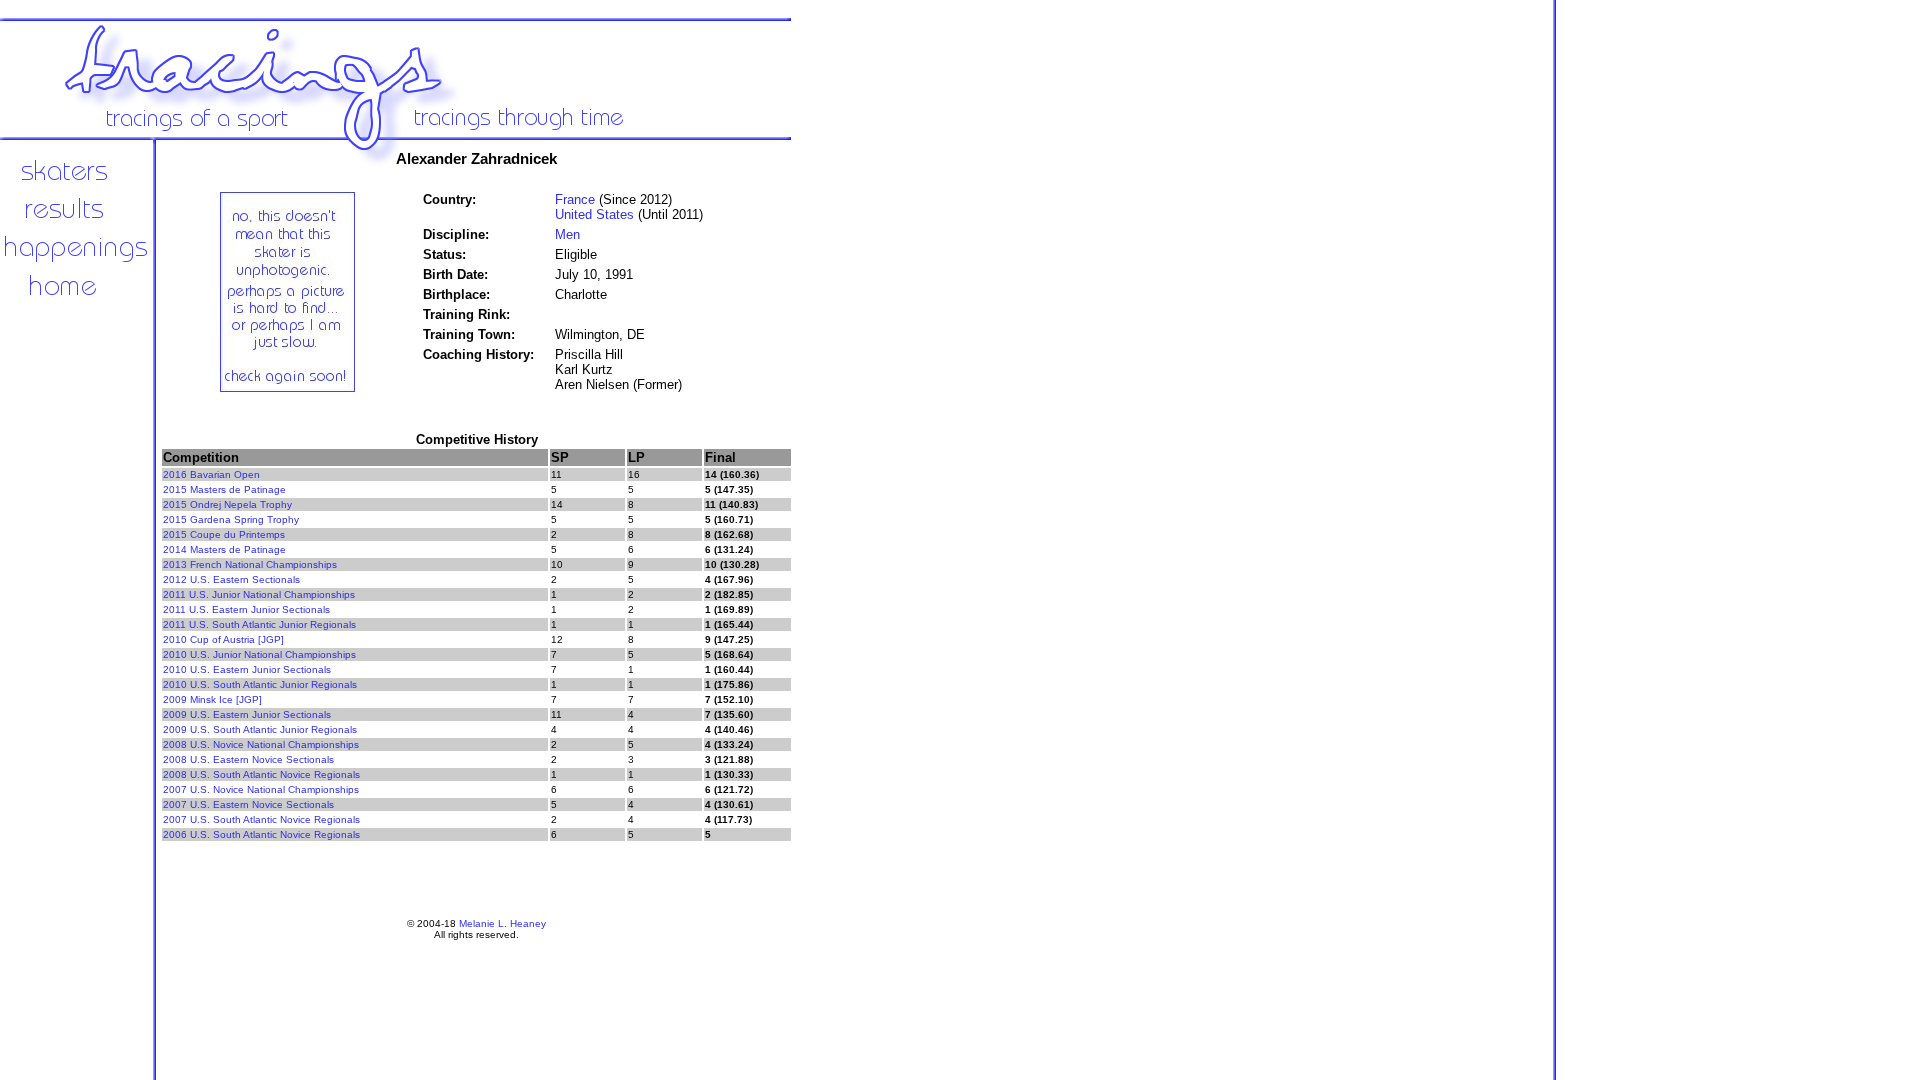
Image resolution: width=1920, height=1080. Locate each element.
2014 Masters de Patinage (224, 549)
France (575, 199)
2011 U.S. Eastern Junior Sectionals (246, 609)
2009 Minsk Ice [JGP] (212, 699)
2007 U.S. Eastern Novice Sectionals (248, 804)
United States (594, 214)
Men (567, 234)
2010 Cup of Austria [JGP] (223, 639)
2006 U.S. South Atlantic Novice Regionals (261, 834)
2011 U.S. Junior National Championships (259, 594)
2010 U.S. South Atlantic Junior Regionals (260, 684)
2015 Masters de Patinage (224, 489)
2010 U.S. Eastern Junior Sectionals (247, 669)
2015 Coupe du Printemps (224, 534)
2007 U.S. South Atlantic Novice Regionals (261, 819)
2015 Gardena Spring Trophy (231, 519)
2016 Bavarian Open (211, 474)
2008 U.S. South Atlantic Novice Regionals (261, 774)
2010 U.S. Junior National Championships (259, 654)
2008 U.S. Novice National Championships (261, 744)
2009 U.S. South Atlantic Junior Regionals (260, 729)
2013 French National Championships (250, 564)
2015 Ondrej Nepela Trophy (227, 504)
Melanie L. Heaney (502, 923)
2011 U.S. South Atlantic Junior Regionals (259, 624)
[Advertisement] (860, 470)
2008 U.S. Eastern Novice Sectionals (248, 759)
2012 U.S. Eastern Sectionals (231, 579)
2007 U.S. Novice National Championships (261, 789)
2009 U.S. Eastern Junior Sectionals (247, 714)
